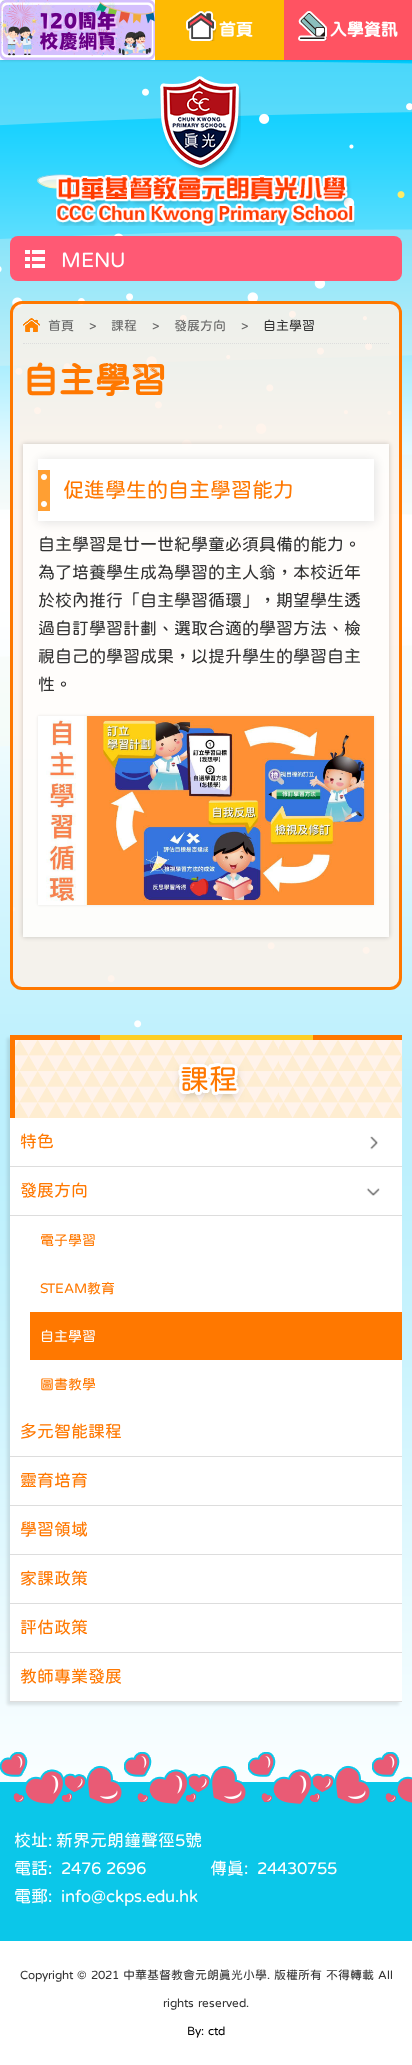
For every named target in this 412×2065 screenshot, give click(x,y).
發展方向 (200, 325)
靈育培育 (54, 1480)
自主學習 (68, 1336)
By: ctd (206, 2031)
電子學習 (68, 1240)
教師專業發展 (71, 1676)
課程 (124, 325)
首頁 (61, 325)
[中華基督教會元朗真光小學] (205, 150)
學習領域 (54, 1529)
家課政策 (54, 1578)
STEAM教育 (77, 1288)
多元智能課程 (71, 1431)
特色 (37, 1141)
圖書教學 (68, 1384)
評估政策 (54, 1627)
